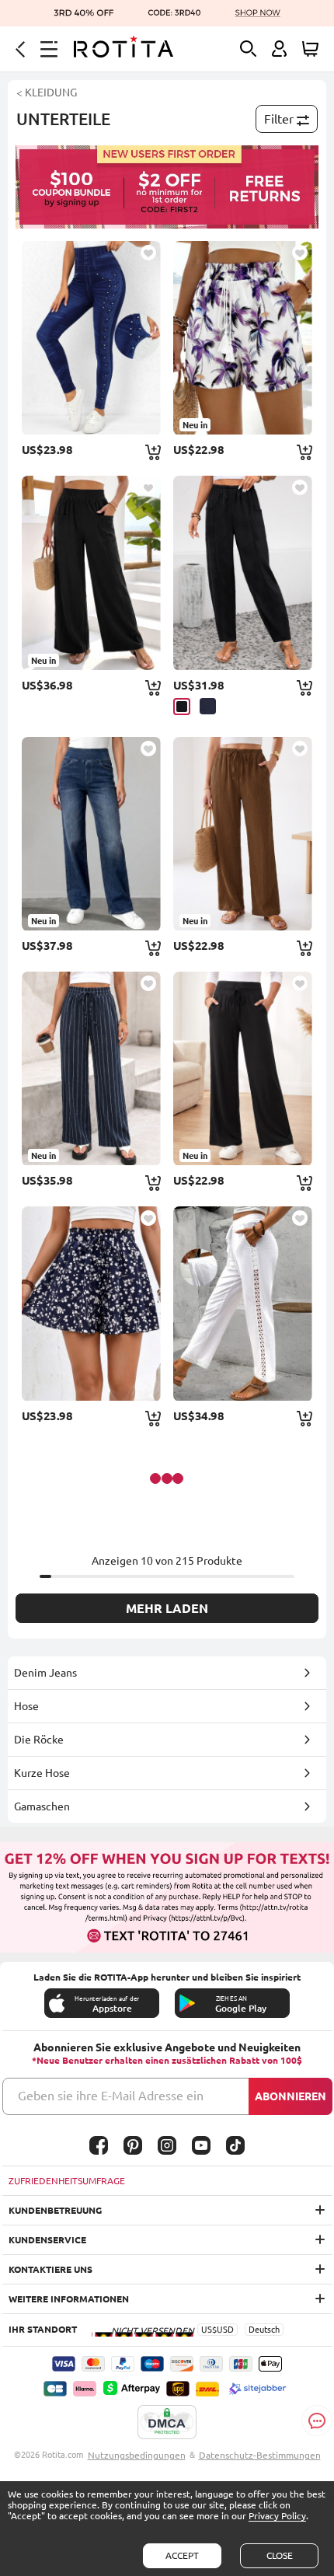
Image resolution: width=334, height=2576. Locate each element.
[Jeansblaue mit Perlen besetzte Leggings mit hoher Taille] (91, 338)
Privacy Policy (277, 2516)
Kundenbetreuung (55, 2210)
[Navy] (208, 706)
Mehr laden (167, 1608)
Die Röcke (39, 1740)
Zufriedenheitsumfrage (67, 2181)
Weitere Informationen (69, 2299)
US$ (209, 2330)
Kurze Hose (42, 1773)
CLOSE (280, 2555)
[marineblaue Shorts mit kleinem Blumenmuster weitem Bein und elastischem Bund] (91, 1303)
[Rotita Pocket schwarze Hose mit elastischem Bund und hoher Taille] (243, 572)
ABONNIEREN (291, 2096)
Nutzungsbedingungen (137, 2455)
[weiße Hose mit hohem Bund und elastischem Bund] (243, 1303)
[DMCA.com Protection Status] (167, 2423)
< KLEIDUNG (47, 92)
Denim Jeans (45, 1673)
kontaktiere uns (50, 2269)
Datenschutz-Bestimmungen (260, 2455)
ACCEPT (182, 2555)
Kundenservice (47, 2240)
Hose (26, 1706)
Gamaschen (42, 1806)
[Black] (182, 707)
